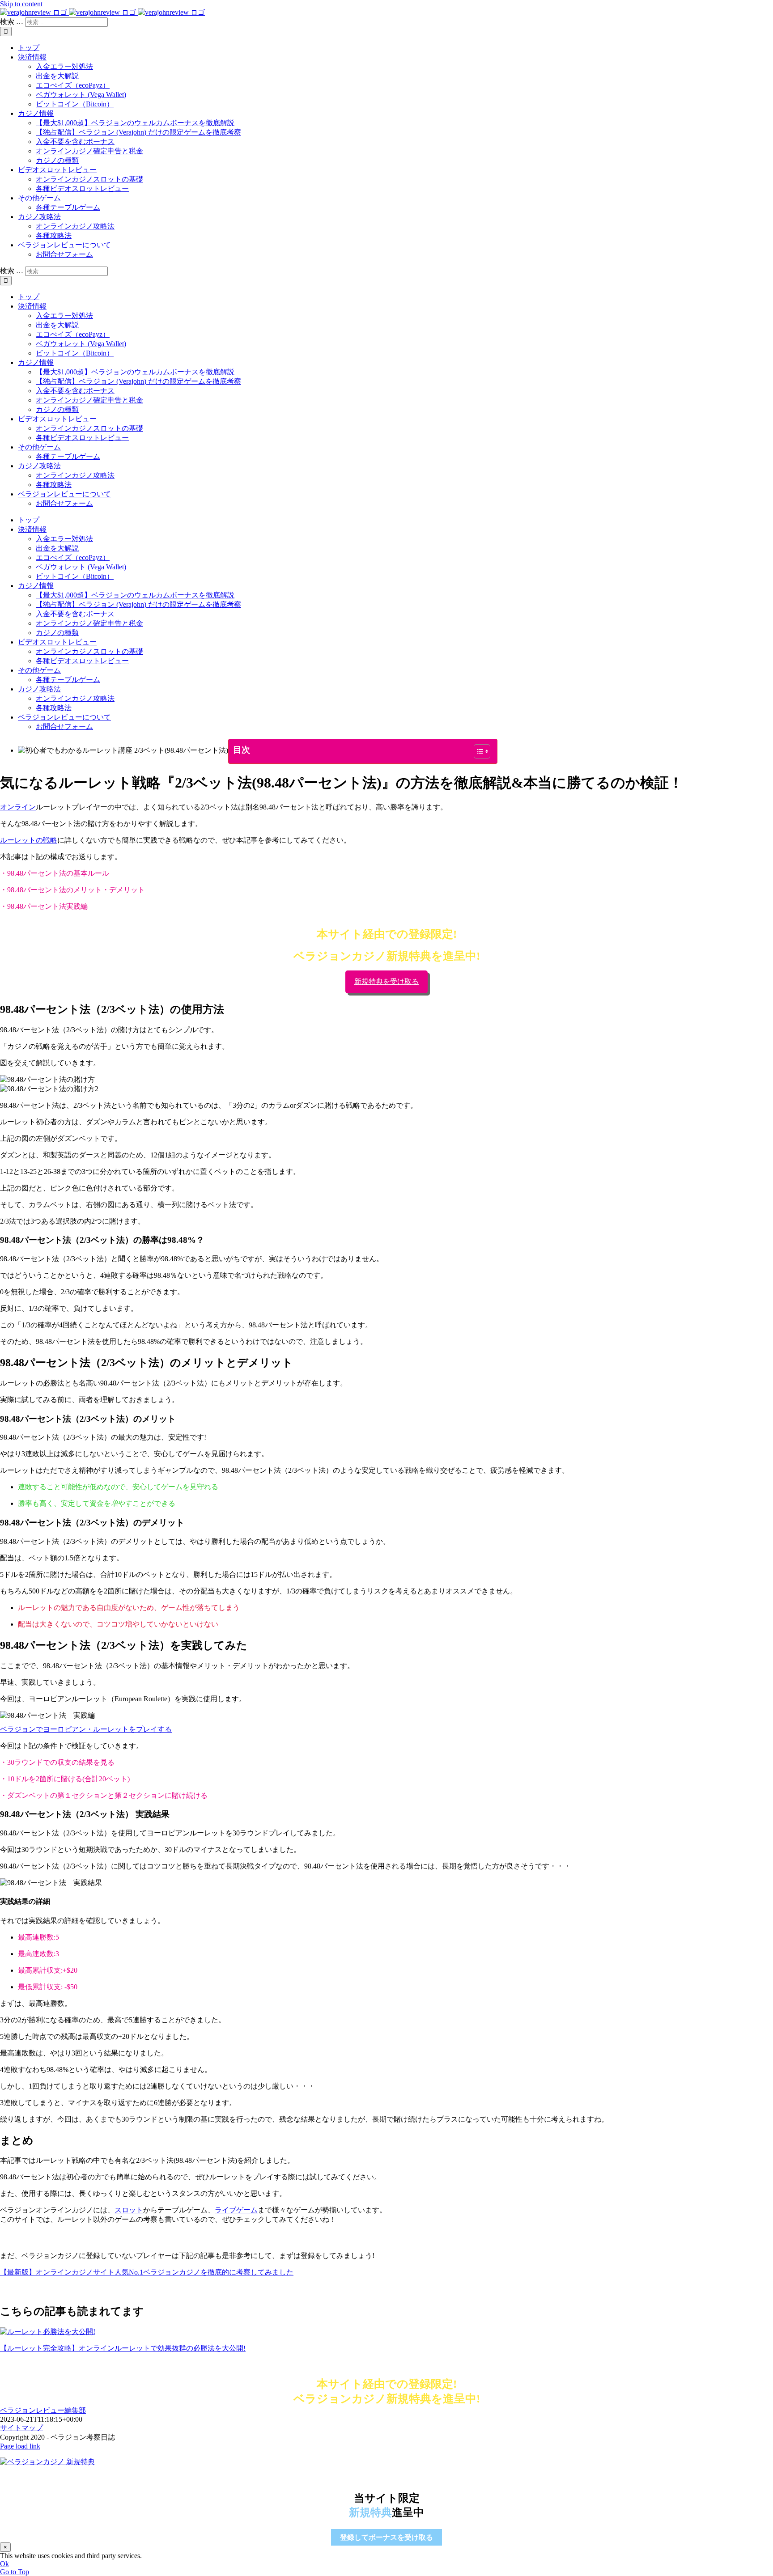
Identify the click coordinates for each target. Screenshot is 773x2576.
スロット (129, 2210)
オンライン (18, 807)
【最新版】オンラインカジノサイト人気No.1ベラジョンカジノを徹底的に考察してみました (147, 2272)
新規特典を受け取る (386, 981)
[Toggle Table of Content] (478, 751)
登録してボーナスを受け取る (386, 2537)
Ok (4, 2564)
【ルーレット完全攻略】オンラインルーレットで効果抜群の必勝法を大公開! (123, 2348)
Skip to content (21, 4)
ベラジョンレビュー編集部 (43, 2410)
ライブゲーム (236, 2210)
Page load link (20, 2446)
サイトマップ (21, 2428)
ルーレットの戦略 (29, 840)
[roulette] (48, 2332)
